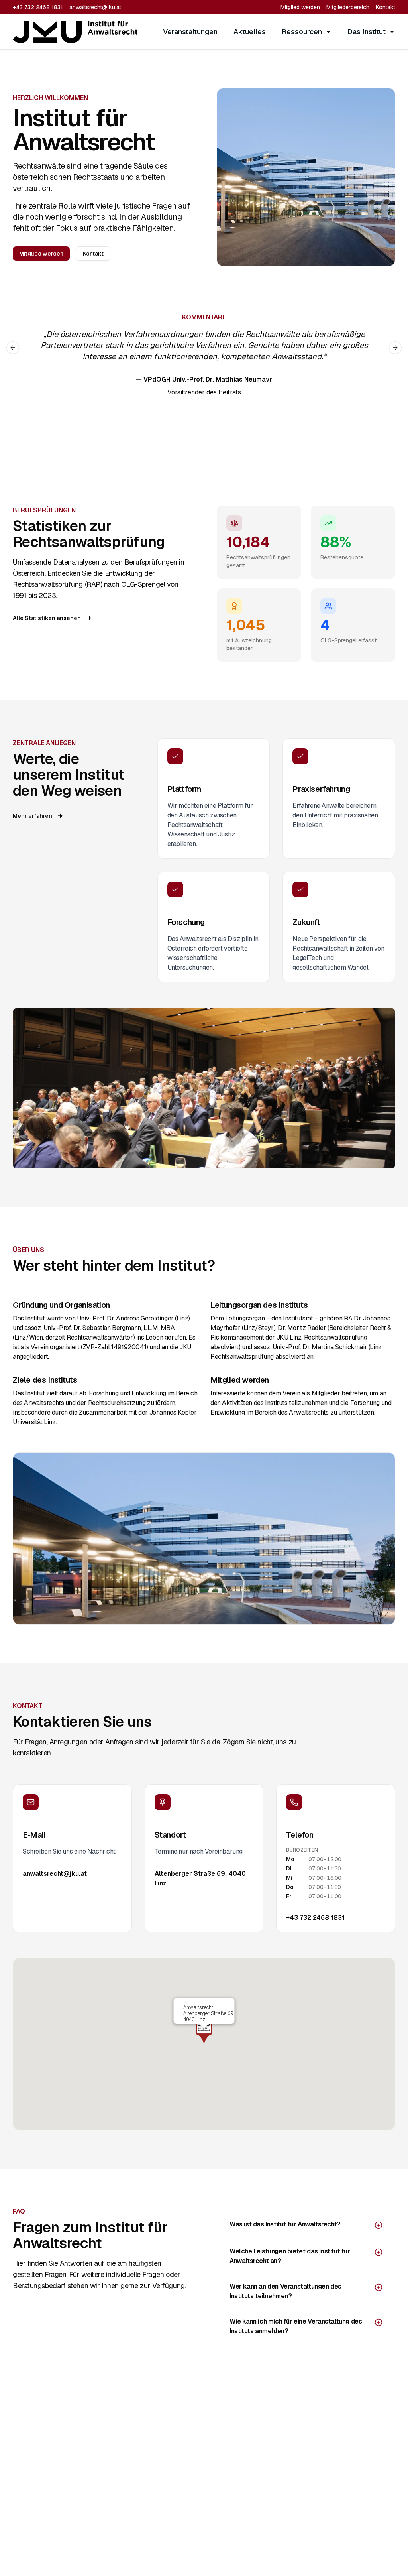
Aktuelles (250, 32)
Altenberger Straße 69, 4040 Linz (200, 1878)
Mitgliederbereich (348, 7)
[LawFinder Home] (75, 32)
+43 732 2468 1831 (38, 7)
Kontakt (385, 7)
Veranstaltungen (190, 32)
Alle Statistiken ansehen (47, 618)
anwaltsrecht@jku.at (95, 7)
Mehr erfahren (32, 816)
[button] (204, 2031)
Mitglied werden (300, 7)
